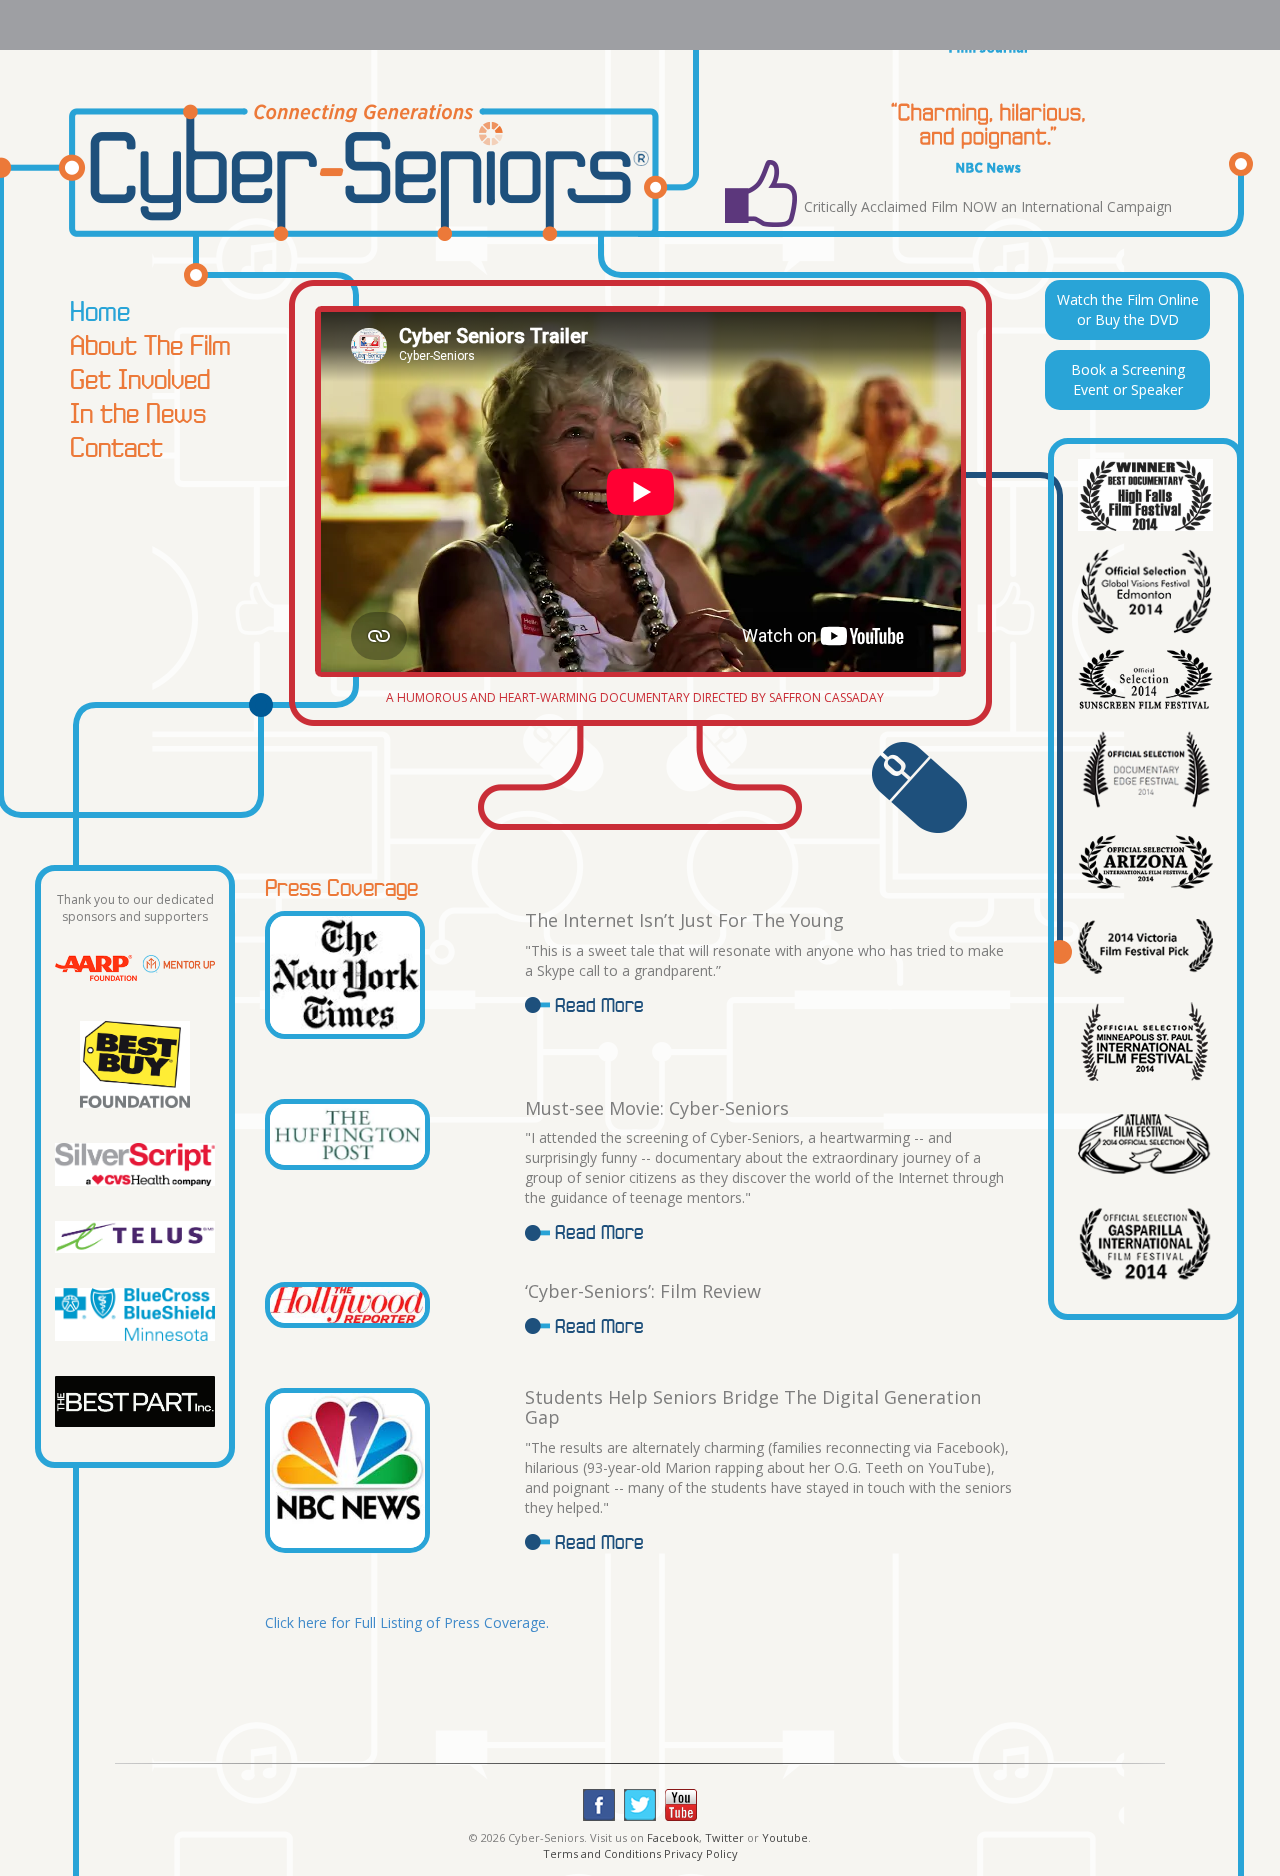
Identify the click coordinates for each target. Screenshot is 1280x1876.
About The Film (150, 345)
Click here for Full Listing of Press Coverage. (407, 1622)
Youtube (785, 1837)
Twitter (724, 1837)
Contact (116, 447)
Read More (599, 1005)
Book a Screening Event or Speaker (1128, 379)
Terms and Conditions (602, 1853)
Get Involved (140, 379)
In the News (138, 413)
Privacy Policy (701, 1853)
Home (100, 311)
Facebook (673, 1837)
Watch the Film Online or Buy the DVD (1128, 309)
